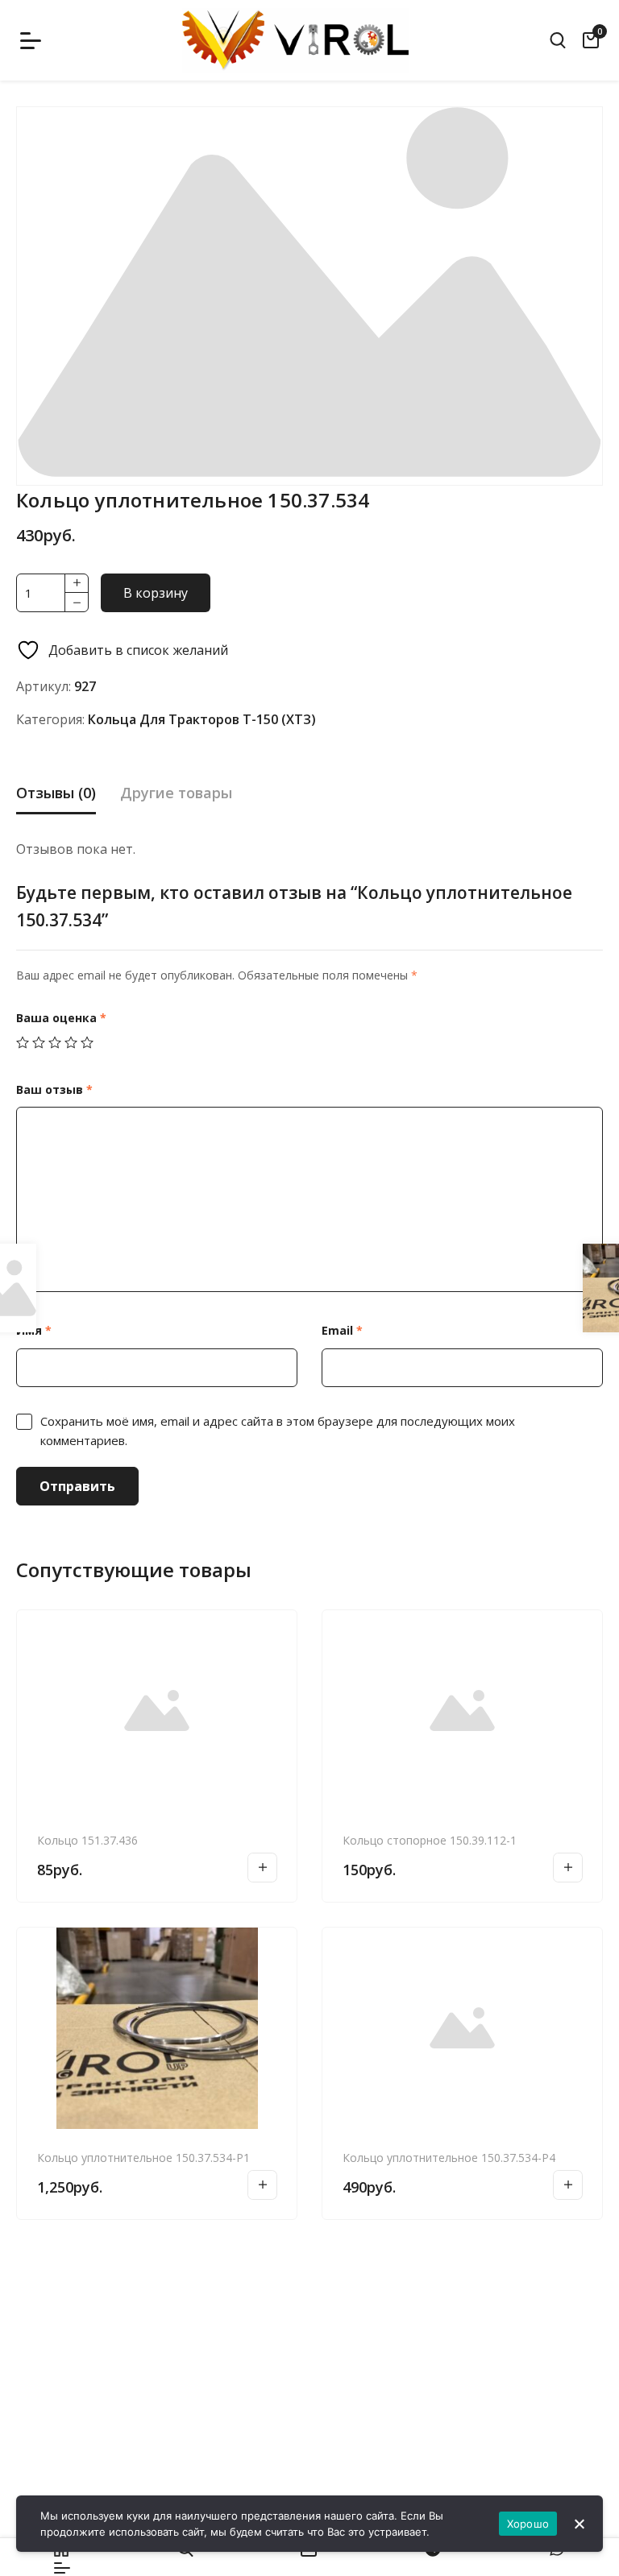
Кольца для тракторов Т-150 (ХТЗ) (202, 719)
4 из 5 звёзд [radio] (71, 1042)
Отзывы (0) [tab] (56, 793)
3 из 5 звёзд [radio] (55, 1042)
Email (342, 1330)
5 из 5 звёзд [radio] (87, 1042)
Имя (34, 1330)
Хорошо (528, 2524)
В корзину (156, 593)
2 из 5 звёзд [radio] (39, 1042)
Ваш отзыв (54, 1089)
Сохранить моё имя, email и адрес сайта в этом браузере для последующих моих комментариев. (278, 1431)
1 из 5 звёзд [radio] (23, 1042)
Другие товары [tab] (176, 793)
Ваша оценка (61, 1018)
